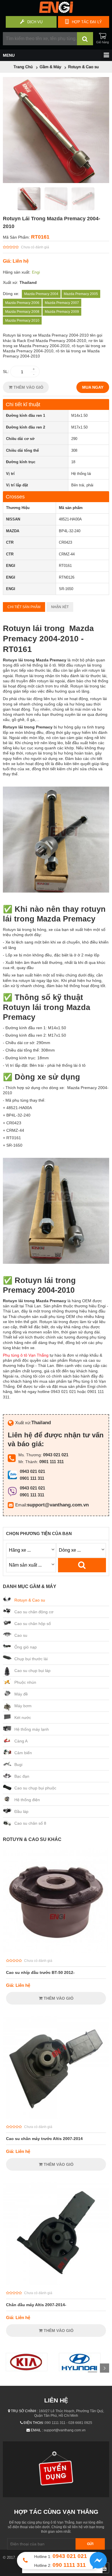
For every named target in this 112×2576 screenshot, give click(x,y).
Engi (36, 272)
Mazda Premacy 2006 (22, 303)
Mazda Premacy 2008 (22, 312)
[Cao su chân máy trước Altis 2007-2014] (56, 2118)
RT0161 (40, 237)
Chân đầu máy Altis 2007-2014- (36, 2305)
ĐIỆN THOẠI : (34, 2423)
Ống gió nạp (26, 1647)
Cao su (21, 1635)
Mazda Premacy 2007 (62, 303)
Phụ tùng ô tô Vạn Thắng (26, 1355)
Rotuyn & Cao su (30, 1600)
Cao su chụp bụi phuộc (35, 1788)
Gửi (90, 2544)
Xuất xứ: (10, 282)
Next (105, 2368)
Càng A (21, 1741)
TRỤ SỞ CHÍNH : (24, 2411)
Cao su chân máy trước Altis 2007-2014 (44, 2139)
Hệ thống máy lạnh (32, 1729)
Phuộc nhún (25, 1682)
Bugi (18, 1765)
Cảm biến (23, 1753)
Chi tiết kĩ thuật (23, 404)
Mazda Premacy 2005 (81, 294)
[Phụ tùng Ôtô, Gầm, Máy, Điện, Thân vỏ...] (56, 11)
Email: (21, 1505)
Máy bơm (23, 1706)
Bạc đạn (22, 1776)
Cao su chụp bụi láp (32, 1671)
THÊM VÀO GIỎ (28, 387)
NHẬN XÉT (60, 607)
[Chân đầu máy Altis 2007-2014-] (56, 2284)
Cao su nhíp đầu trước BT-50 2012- (40, 1972)
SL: (6, 372)
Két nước (23, 1718)
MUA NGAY (93, 387)
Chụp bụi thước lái (31, 1659)
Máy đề (21, 1694)
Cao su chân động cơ (34, 1612)
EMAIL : (37, 2430)
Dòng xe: (11, 294)
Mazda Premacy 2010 (22, 321)
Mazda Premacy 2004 (41, 294)
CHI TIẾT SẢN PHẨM (24, 607)
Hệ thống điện (27, 1800)
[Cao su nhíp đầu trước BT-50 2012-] (56, 1952)
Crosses (15, 497)
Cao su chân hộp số (33, 1624)
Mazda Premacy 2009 (62, 312)
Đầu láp (21, 1811)
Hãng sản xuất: (17, 272)
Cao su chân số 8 (30, 1823)
